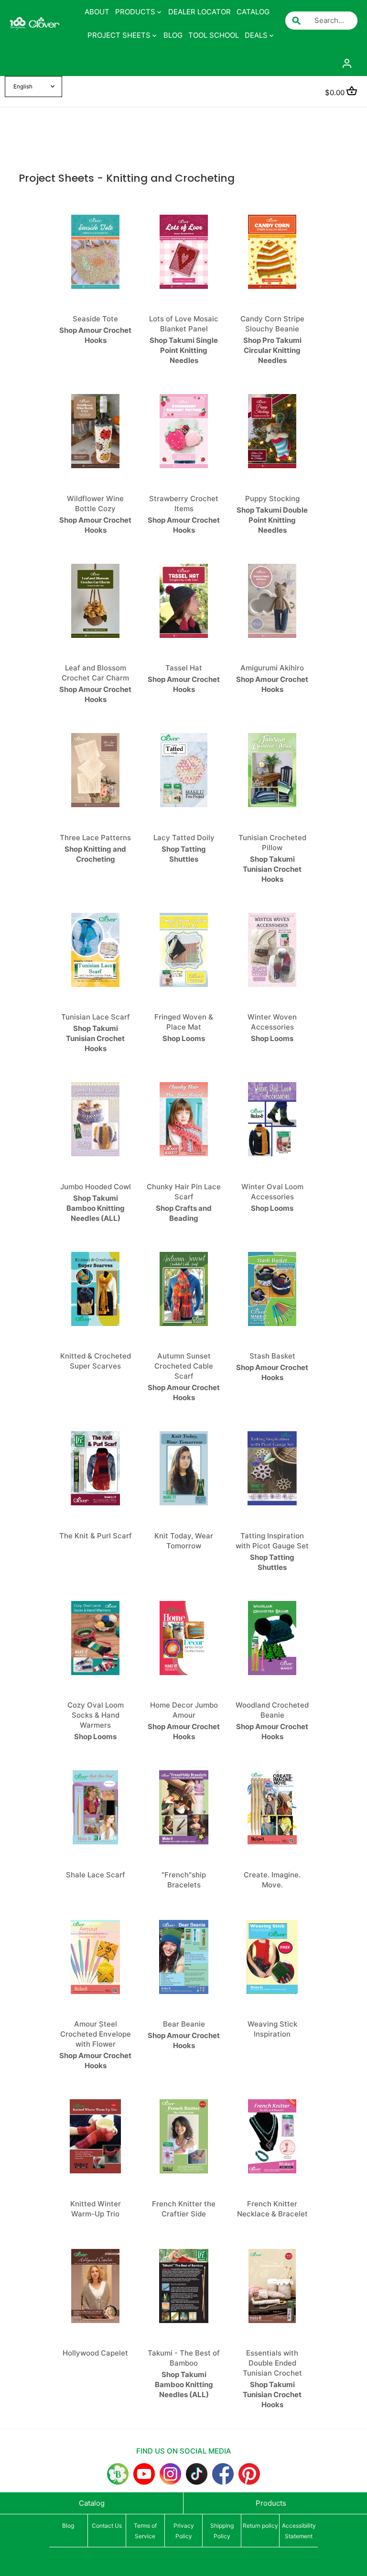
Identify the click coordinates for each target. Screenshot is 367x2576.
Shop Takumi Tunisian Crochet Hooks (272, 869)
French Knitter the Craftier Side (184, 2209)
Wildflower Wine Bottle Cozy (95, 504)
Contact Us (107, 2526)
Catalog (92, 2503)
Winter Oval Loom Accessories (272, 1192)
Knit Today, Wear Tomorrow (184, 1541)
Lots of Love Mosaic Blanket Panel (184, 324)
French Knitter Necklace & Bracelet (272, 2209)
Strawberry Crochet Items (184, 504)
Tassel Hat (184, 668)
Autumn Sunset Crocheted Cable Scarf (184, 1366)
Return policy (260, 2526)
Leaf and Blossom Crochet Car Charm (95, 673)
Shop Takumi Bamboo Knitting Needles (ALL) (96, 1208)
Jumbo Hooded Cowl (96, 1187)
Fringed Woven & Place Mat (184, 1022)
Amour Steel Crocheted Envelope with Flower (96, 2034)
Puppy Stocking (272, 499)
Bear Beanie (184, 2024)
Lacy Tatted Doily (184, 838)
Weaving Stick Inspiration (272, 2029)
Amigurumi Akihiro (272, 668)
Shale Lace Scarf (96, 1875)
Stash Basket (272, 1356)
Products (271, 2503)
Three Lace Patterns (95, 838)
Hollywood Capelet (95, 2353)
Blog (68, 2526)
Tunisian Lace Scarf (96, 1017)
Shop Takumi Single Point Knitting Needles (184, 350)
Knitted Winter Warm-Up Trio (96, 2209)
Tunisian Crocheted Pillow (272, 843)
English (23, 87)
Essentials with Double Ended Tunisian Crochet (272, 2363)
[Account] (347, 63)
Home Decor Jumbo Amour (184, 1710)
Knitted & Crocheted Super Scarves (96, 1361)
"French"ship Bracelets (184, 1880)
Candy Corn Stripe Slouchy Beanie (272, 324)
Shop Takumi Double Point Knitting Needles (272, 520)
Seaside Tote (95, 319)
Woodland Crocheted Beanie (272, 1710)
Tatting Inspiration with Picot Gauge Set (272, 1541)
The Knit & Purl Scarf (96, 1536)
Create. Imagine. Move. (272, 1880)
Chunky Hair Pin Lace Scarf (184, 1192)
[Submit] (296, 21)
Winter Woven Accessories (272, 1022)
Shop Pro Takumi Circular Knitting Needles (272, 350)
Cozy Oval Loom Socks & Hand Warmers (96, 1715)
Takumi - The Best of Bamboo (184, 2358)
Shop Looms (184, 1038)
